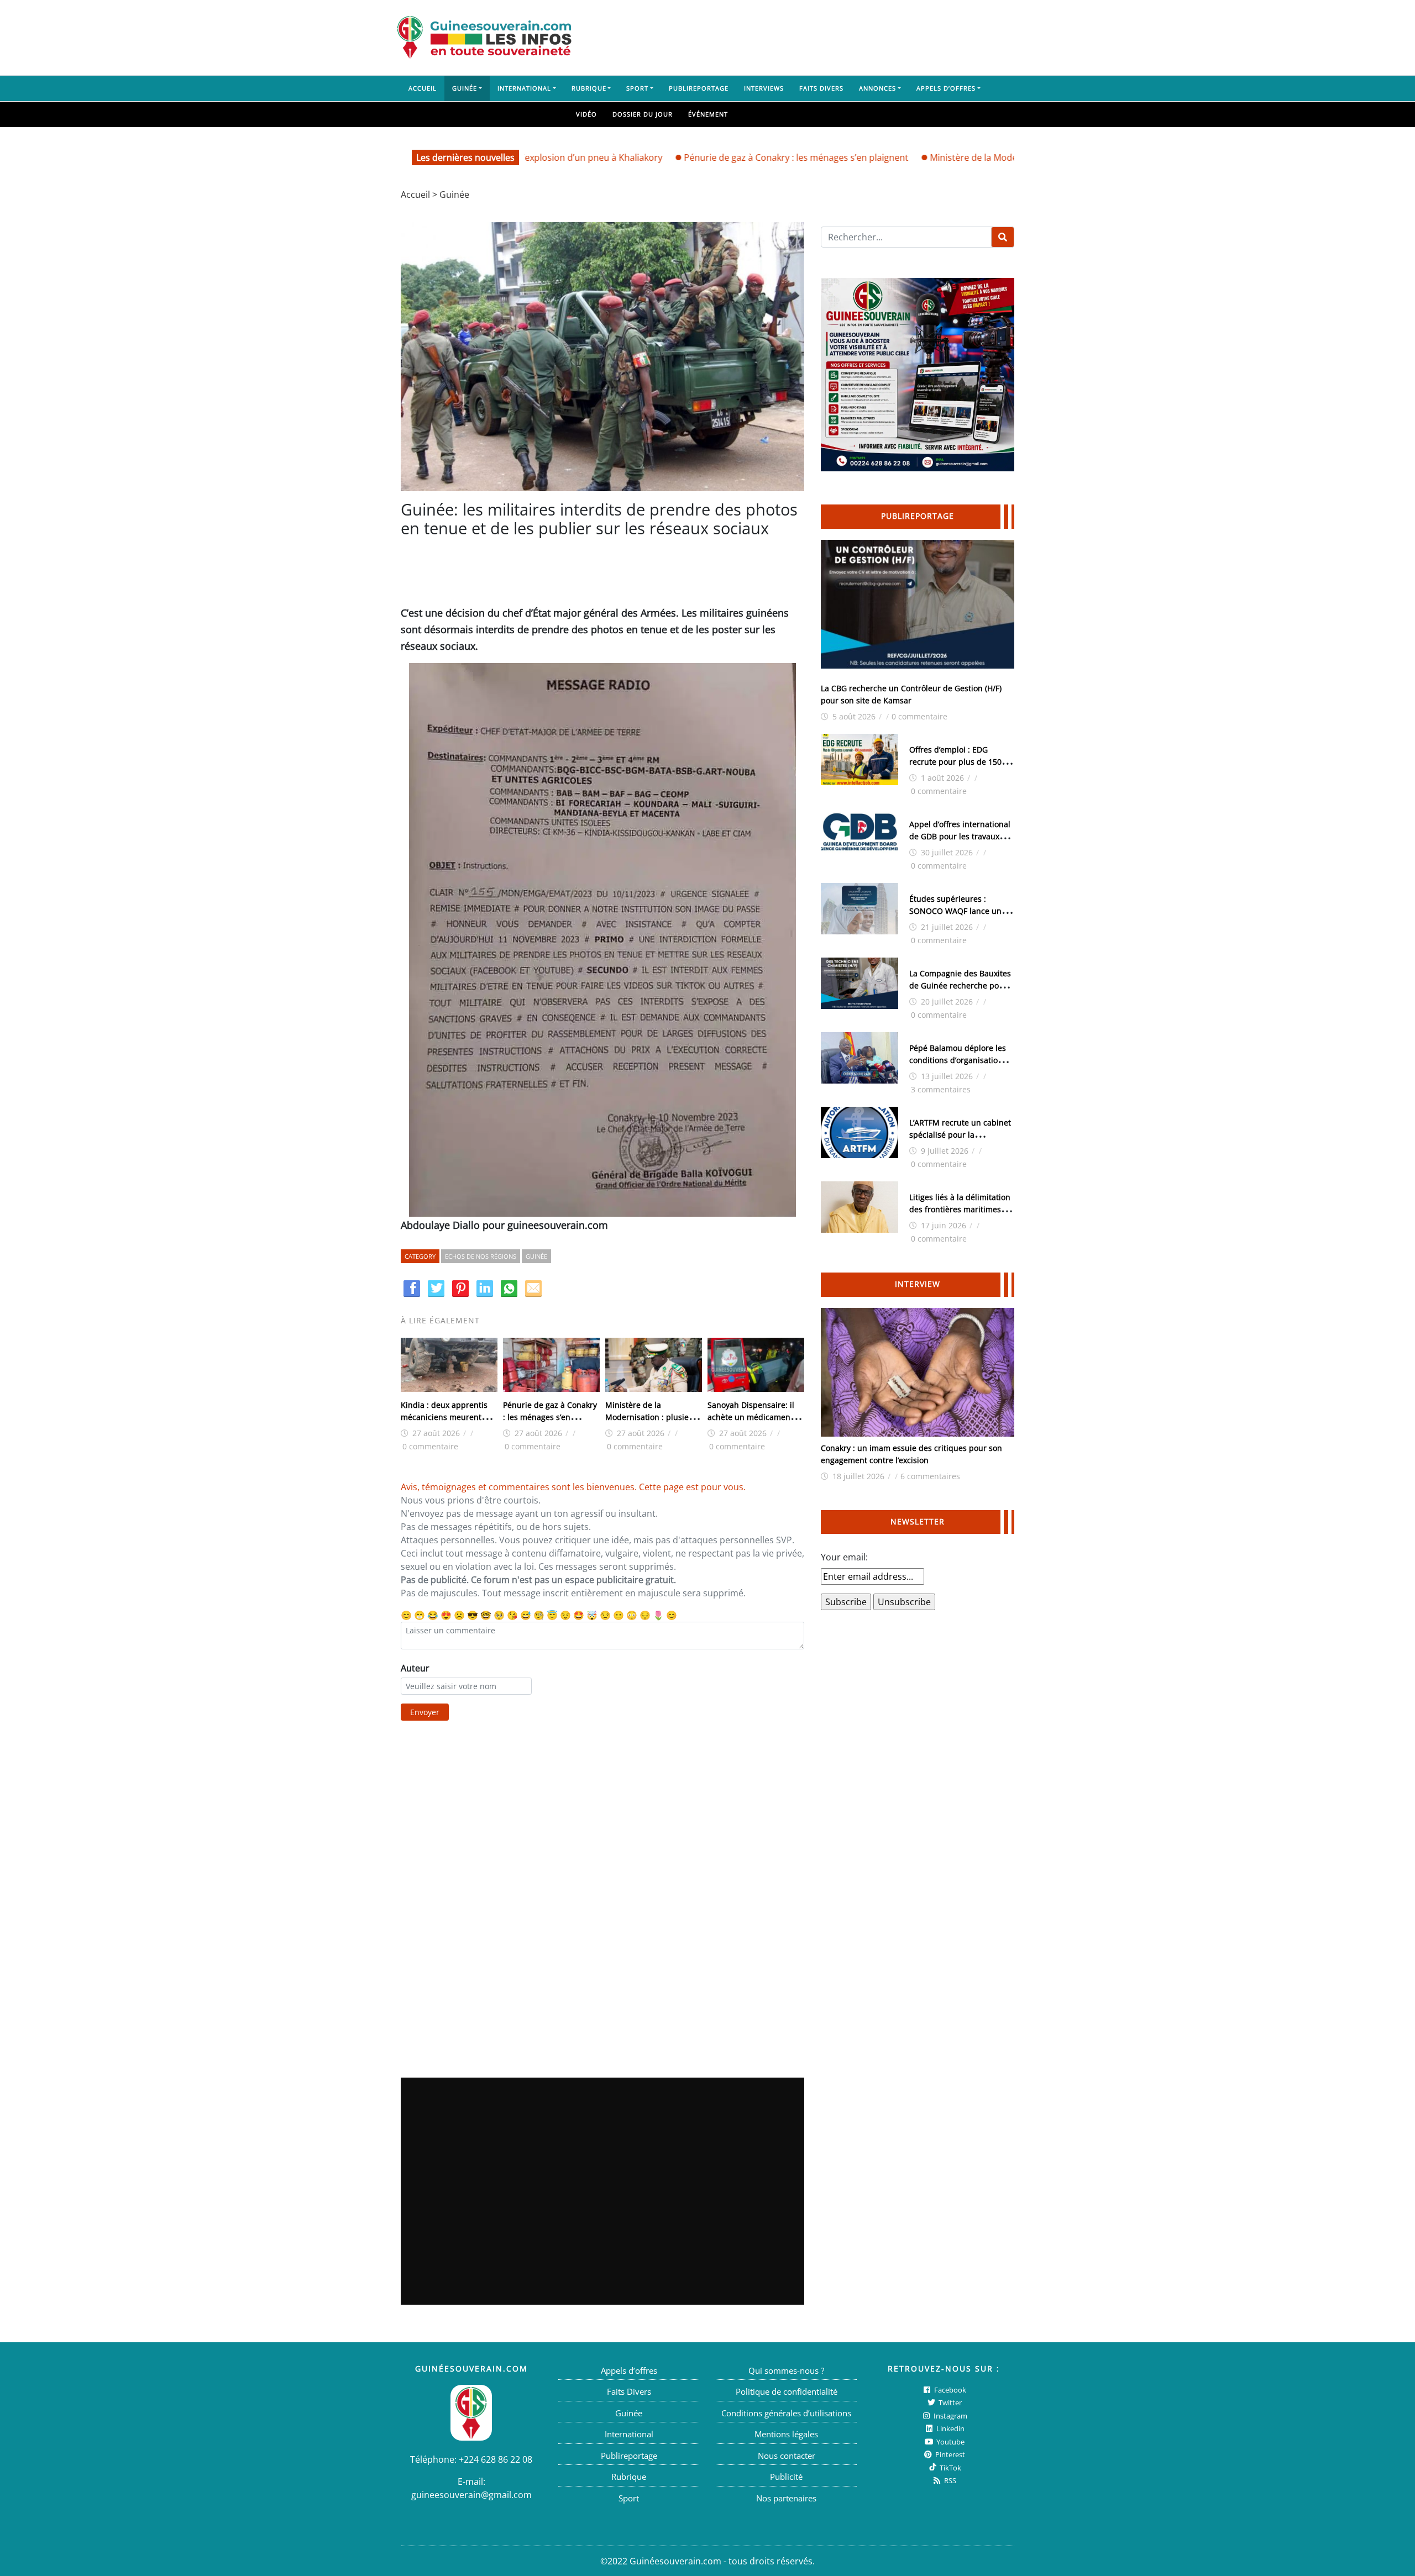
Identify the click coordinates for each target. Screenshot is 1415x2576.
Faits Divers (821, 88)
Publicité (786, 2477)
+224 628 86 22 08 (496, 2459)
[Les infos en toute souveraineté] (484, 38)
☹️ (459, 1615)
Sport (637, 88)
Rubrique (589, 88)
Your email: (844, 1557)
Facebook (949, 2390)
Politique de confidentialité (787, 2391)
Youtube (950, 2442)
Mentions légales (786, 2434)
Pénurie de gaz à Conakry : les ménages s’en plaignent (723, 157)
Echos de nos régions (481, 1256)
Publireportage (699, 88)
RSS (949, 2480)
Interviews (764, 88)
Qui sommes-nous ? (786, 2370)
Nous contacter (787, 2456)
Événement (708, 114)
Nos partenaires (786, 2498)
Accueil (423, 88)
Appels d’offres (946, 88)
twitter (949, 2402)
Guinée (465, 88)
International (524, 88)
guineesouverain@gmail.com (471, 2495)
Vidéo (586, 114)
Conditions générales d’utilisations (786, 2413)
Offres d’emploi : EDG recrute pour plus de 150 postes (955, 762)
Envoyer (425, 1712)
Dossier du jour (643, 114)
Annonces (877, 88)
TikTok (950, 2468)
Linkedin (950, 2428)
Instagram (950, 2416)
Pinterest (949, 2454)
